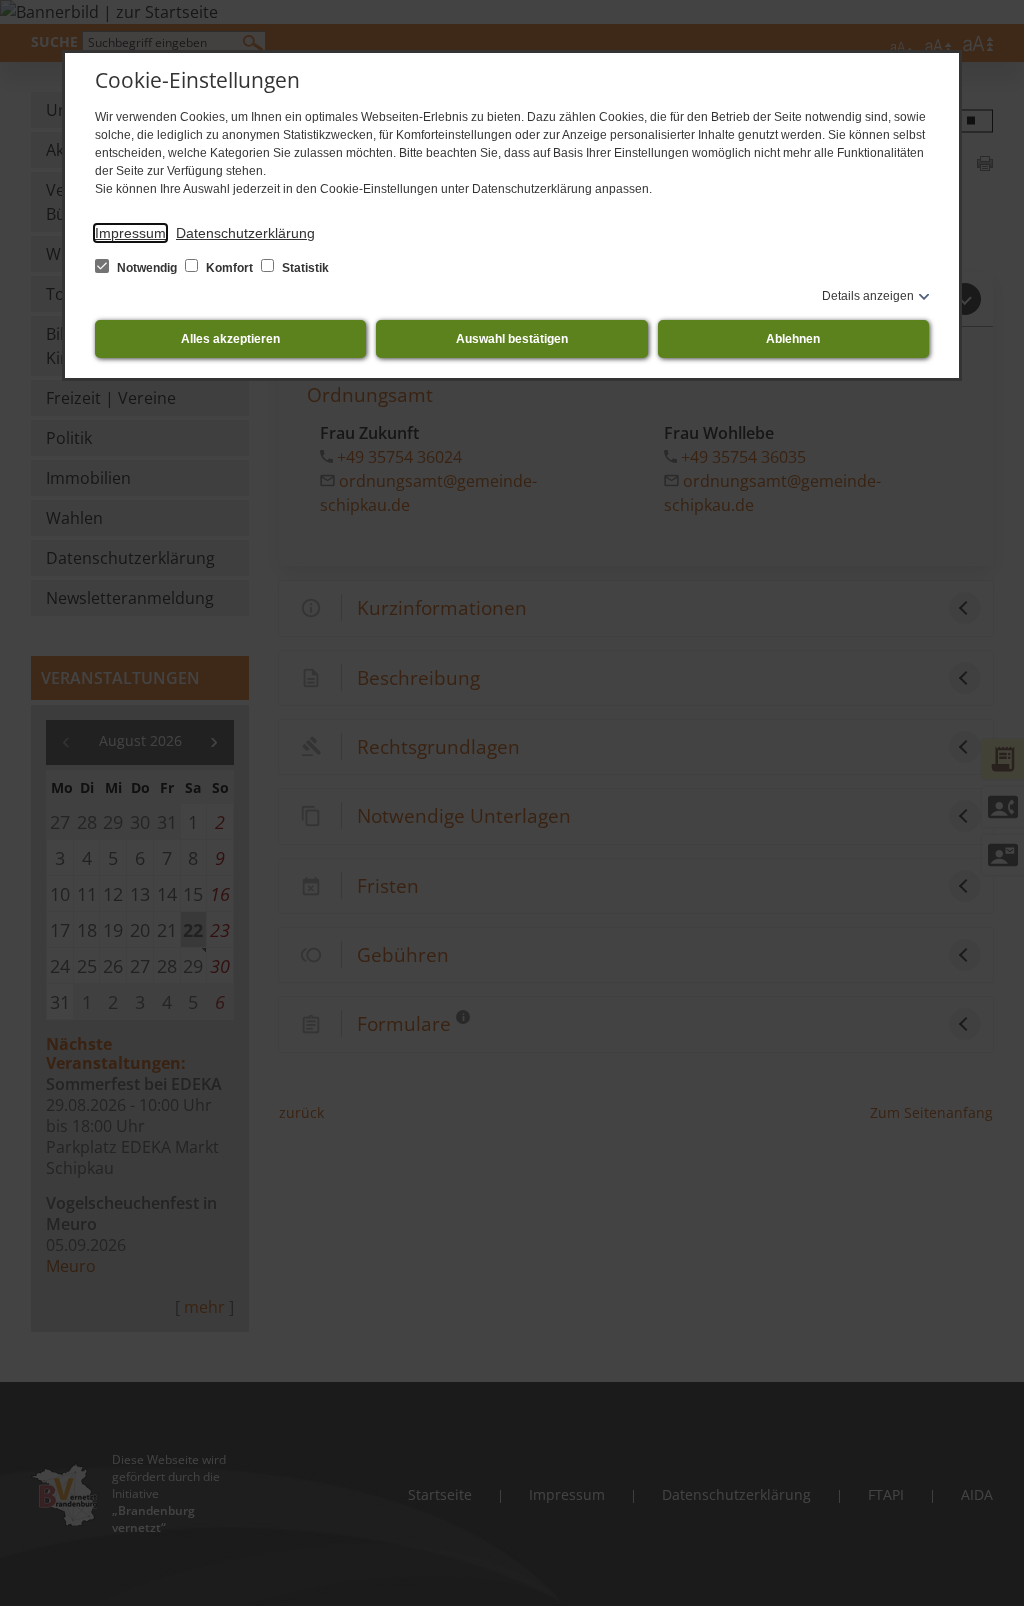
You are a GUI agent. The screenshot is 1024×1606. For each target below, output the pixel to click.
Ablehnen (793, 339)
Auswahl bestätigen (512, 339)
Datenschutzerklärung (245, 233)
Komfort (229, 268)
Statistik (304, 268)
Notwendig (147, 268)
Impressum (130, 233)
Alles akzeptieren (230, 339)
